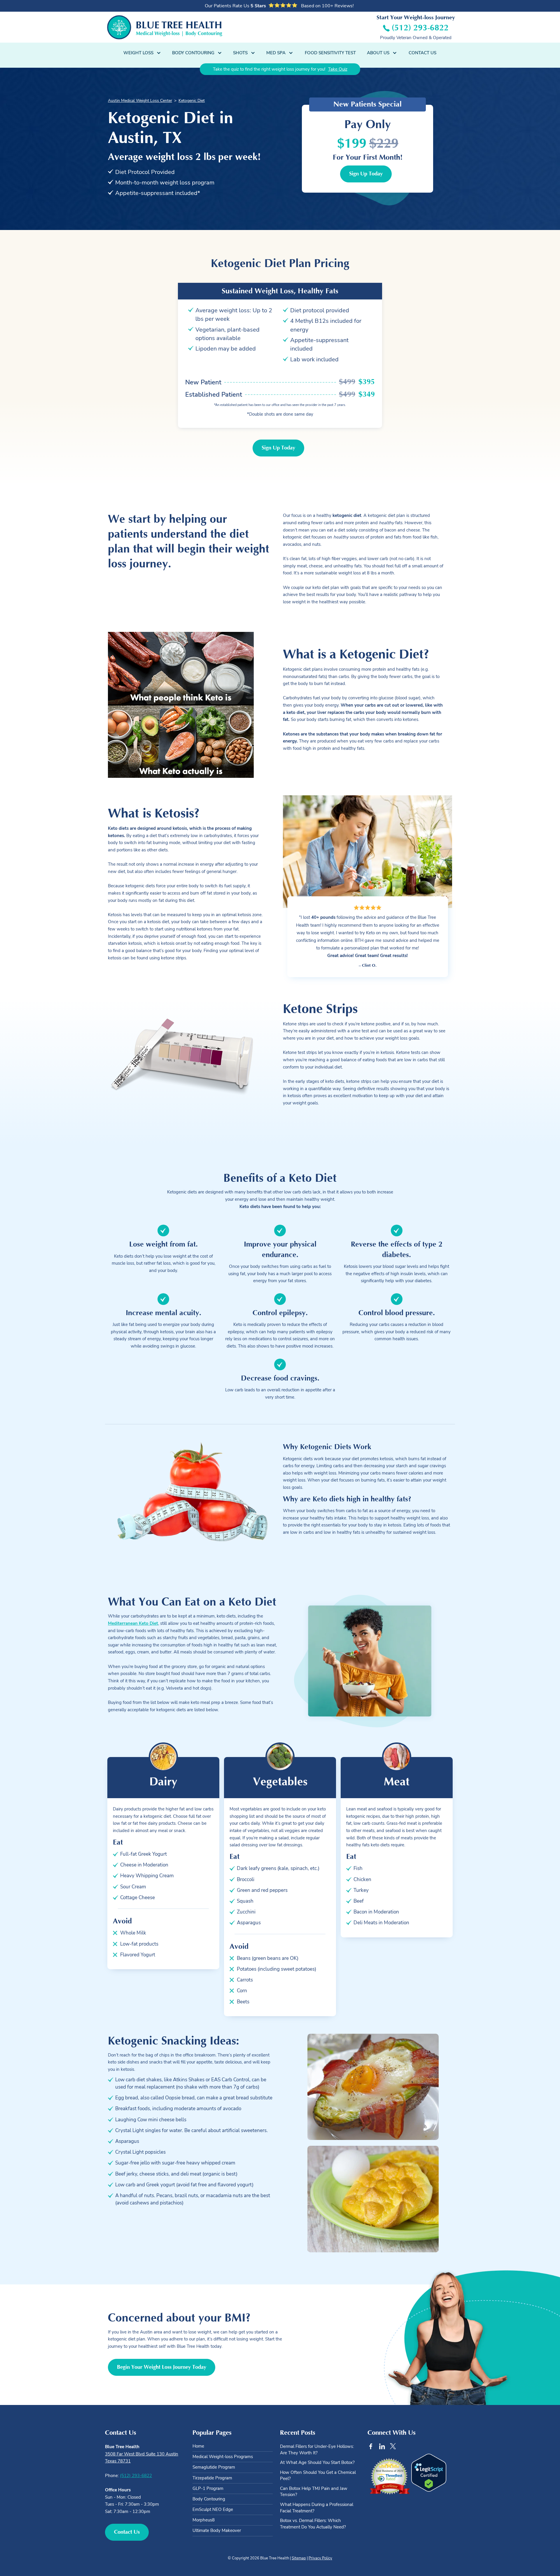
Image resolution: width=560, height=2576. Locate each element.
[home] (165, 27)
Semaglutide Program (214, 2467)
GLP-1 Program (208, 2488)
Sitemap (299, 2558)
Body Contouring (209, 2499)
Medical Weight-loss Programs (223, 2457)
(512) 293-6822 (420, 28)
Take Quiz (338, 69)
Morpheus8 (204, 2520)
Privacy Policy (320, 2558)
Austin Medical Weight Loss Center (140, 101)
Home (198, 2446)
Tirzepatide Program (212, 2478)
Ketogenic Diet (192, 101)
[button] (142, 53)
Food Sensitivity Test (330, 53)
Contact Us (422, 53)
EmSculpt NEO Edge (213, 2509)
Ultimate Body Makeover (217, 2530)
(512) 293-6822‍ (136, 2475)
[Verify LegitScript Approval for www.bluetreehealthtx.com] (429, 2473)
